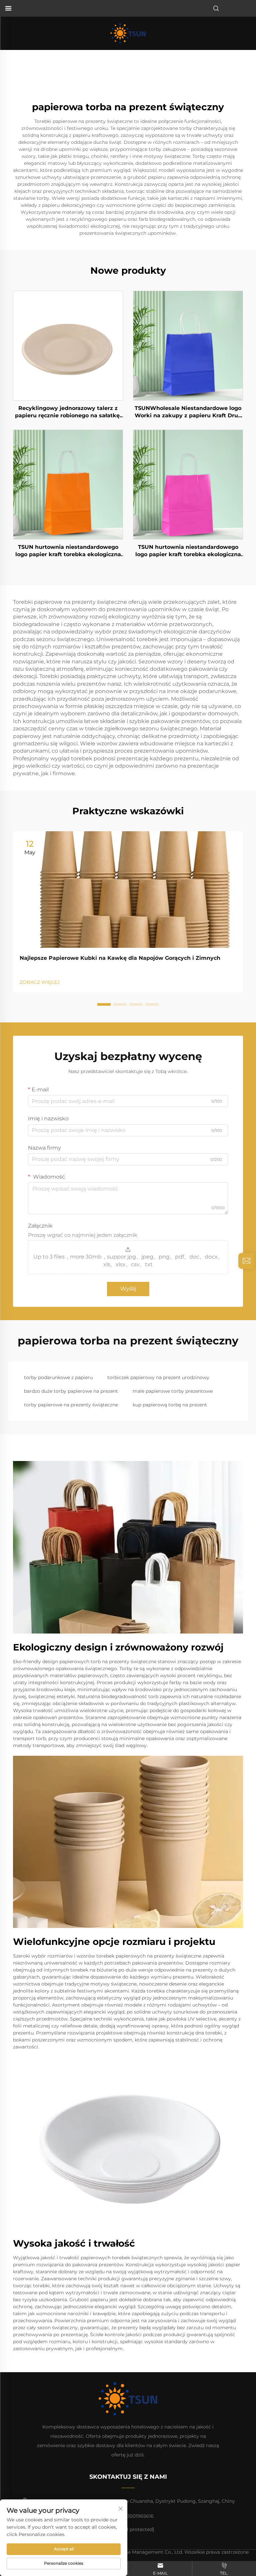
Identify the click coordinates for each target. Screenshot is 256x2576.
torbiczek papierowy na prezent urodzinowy (158, 1377)
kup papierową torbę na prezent (170, 1405)
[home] (128, 33)
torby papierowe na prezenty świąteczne (71, 1405)
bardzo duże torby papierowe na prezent (71, 1391)
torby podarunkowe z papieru (58, 1377)
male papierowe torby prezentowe (173, 1391)
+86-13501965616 (134, 2516)
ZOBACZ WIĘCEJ (40, 982)
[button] (104, 1004)
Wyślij (128, 1289)
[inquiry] (246, 1261)
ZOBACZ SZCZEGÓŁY (68, 345)
